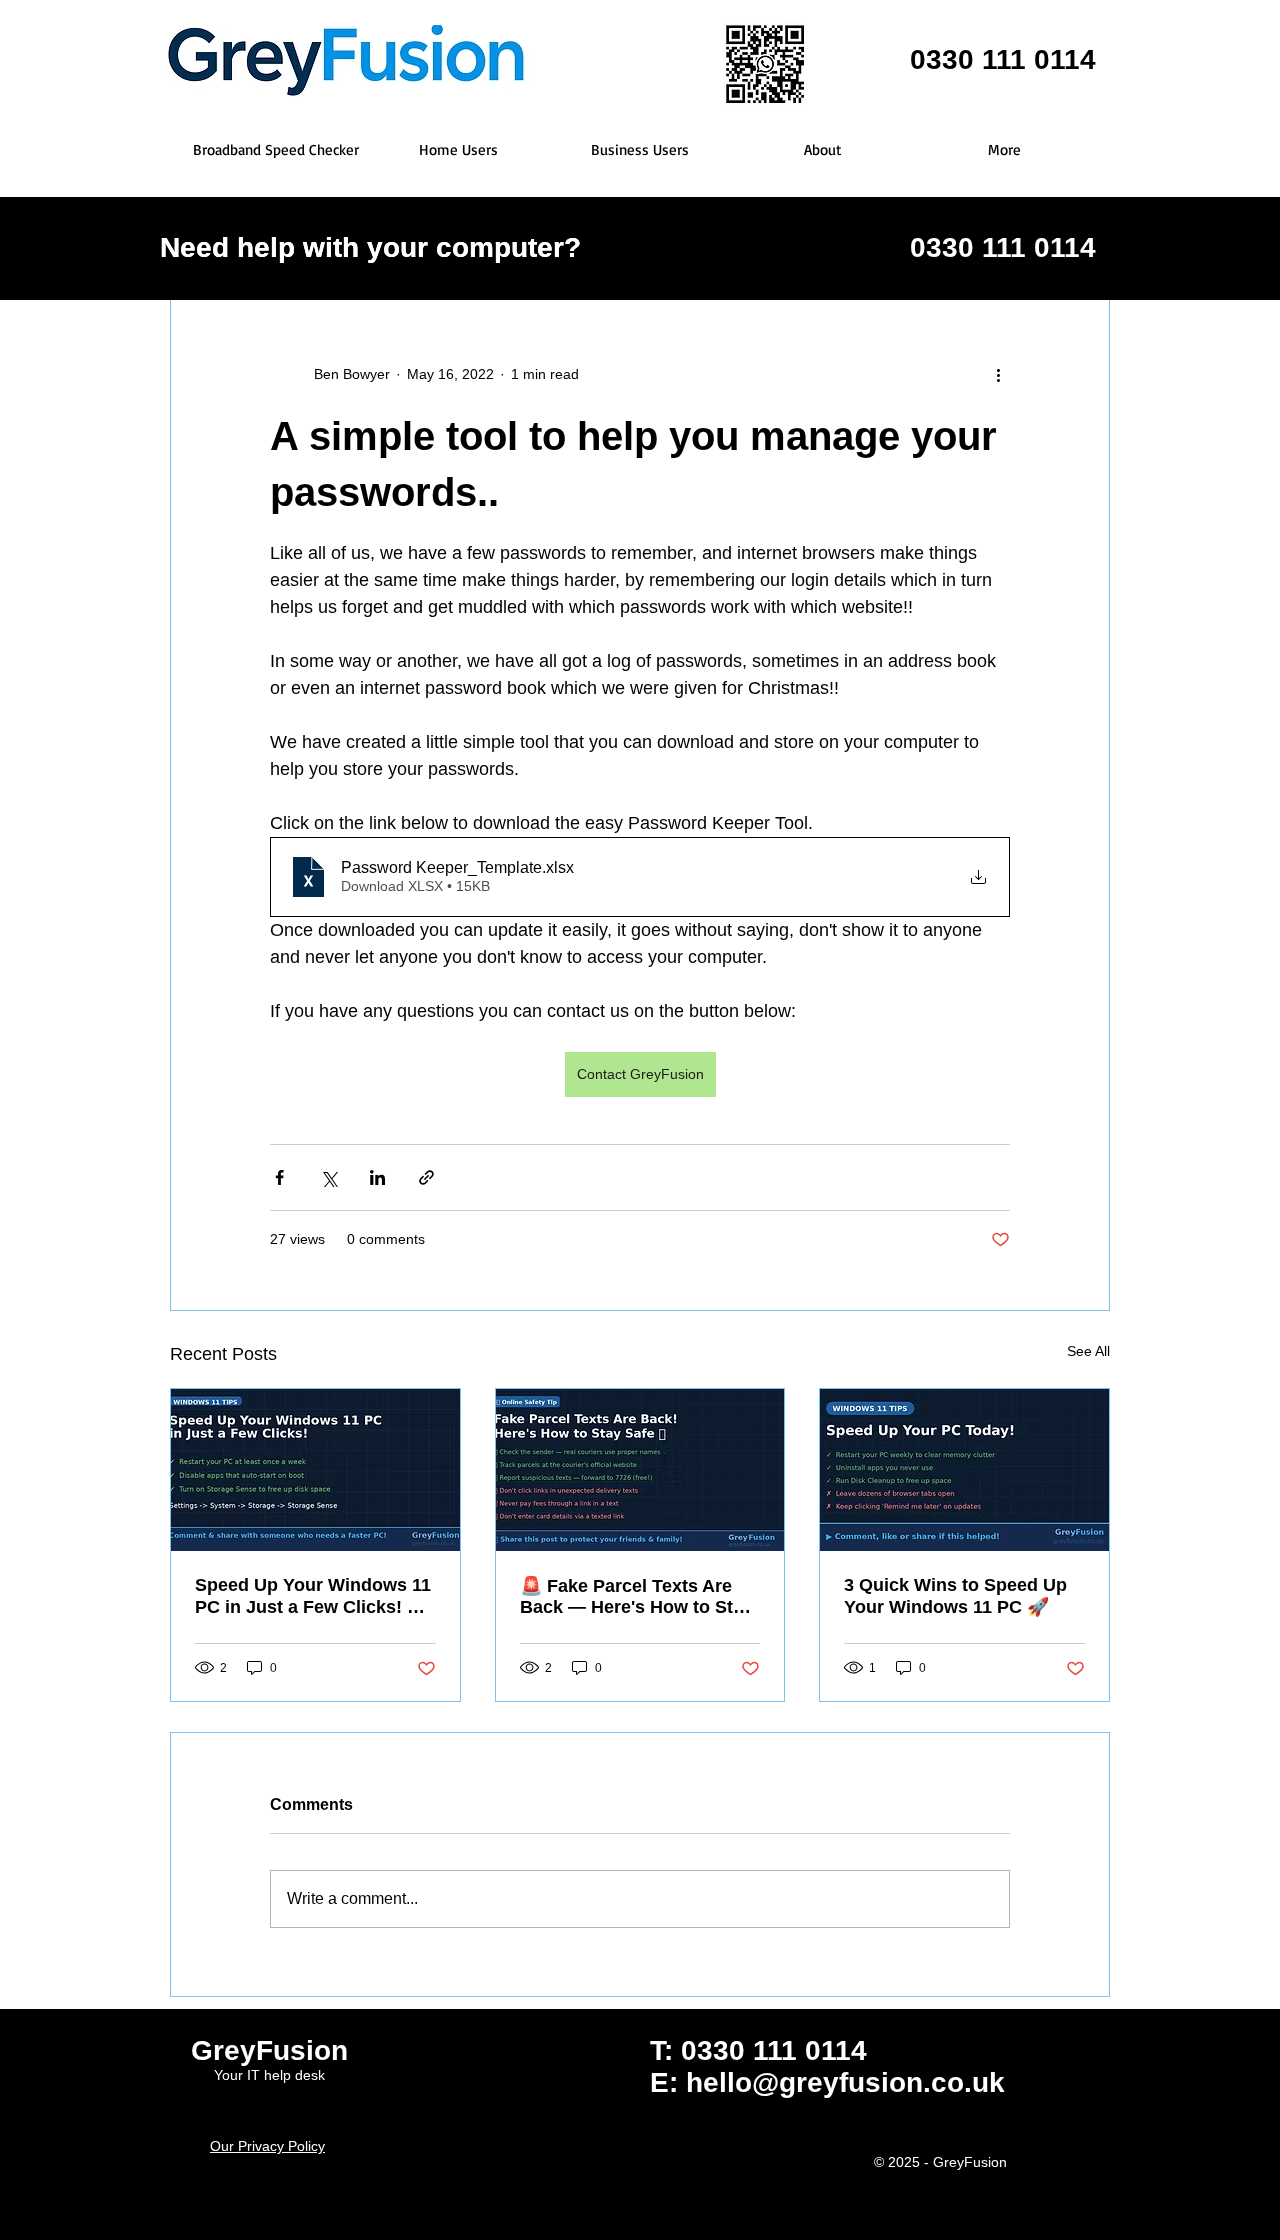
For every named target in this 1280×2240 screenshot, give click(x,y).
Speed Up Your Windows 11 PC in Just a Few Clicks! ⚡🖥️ (313, 1596)
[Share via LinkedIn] (377, 1177)
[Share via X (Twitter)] (328, 1177)
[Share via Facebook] (279, 1177)
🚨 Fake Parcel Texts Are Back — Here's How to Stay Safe (636, 1597)
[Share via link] (426, 1177)
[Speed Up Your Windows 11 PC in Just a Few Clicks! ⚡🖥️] (315, 1470)
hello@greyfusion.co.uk (845, 2082)
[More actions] (998, 374)
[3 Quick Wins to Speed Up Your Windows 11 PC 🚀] (964, 1470)
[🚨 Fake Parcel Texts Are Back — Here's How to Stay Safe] (640, 1470)
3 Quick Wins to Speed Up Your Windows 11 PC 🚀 (955, 1596)
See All (1088, 1351)
